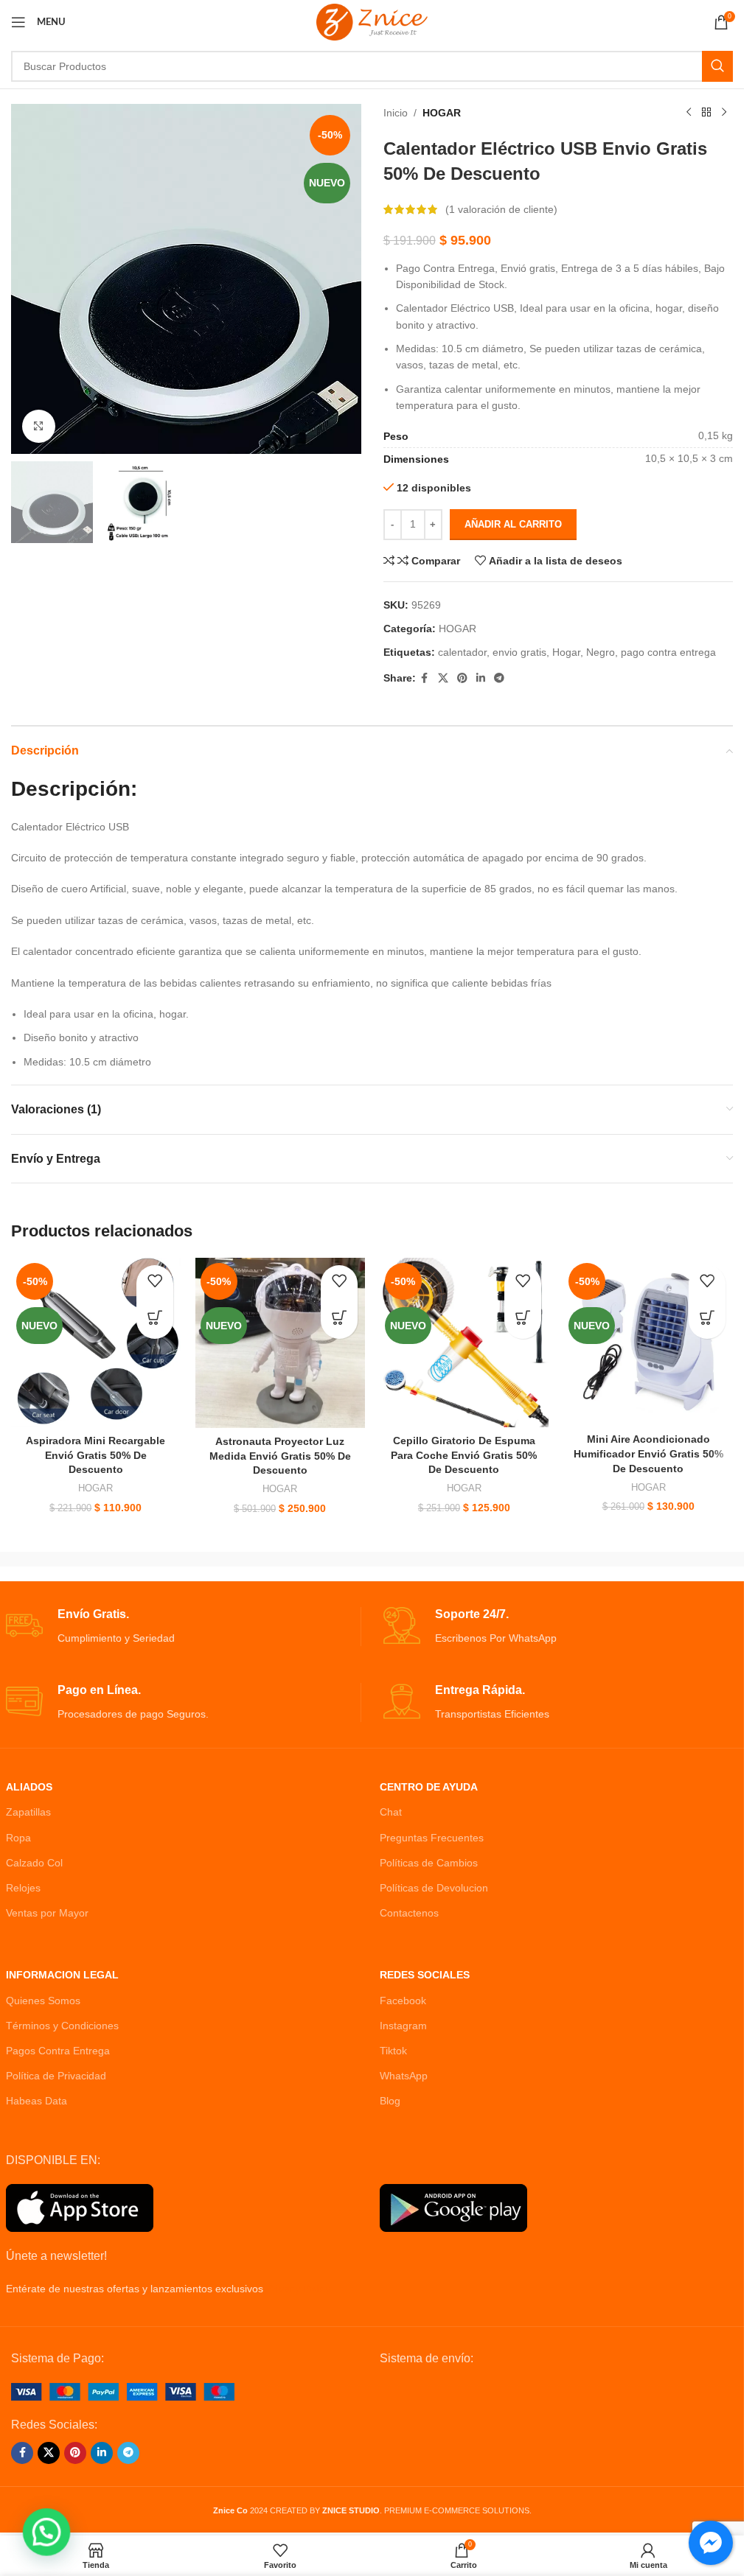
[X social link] (443, 678)
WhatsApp (404, 2076)
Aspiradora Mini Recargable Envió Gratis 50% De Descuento (95, 1455)
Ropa (18, 1838)
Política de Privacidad (56, 2076)
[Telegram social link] (499, 678)
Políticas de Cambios (429, 1863)
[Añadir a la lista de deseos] (155, 1284)
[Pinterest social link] (462, 678)
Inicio (396, 113)
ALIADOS (29, 1787)
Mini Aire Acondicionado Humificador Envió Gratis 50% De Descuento (648, 1453)
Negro (601, 652)
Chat (391, 1812)
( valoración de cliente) (501, 209)
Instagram (403, 2026)
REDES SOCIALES (425, 1975)
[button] (155, 1320)
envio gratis (519, 652)
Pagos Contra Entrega (58, 2051)
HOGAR (442, 113)
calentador (462, 652)
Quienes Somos (43, 2001)
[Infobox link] (183, 1627)
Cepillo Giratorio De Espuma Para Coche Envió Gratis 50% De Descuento (464, 1455)
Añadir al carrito (513, 524)
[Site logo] (372, 21)
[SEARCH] (717, 66)
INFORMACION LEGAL (62, 1975)
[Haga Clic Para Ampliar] (39, 426)
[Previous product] (689, 113)
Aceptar (685, 2548)
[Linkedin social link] (481, 678)
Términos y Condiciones (62, 2026)
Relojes (23, 1888)
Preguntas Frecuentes (432, 1838)
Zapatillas (28, 1812)
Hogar (566, 652)
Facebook (403, 2001)
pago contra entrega (668, 652)
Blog (390, 2101)
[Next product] (724, 113)
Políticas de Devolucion (434, 1888)
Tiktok (393, 2051)
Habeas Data (36, 2101)
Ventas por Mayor (47, 1913)
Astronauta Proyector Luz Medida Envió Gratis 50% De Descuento (280, 1456)
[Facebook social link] (425, 678)
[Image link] (123, 2391)
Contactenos (409, 1913)
